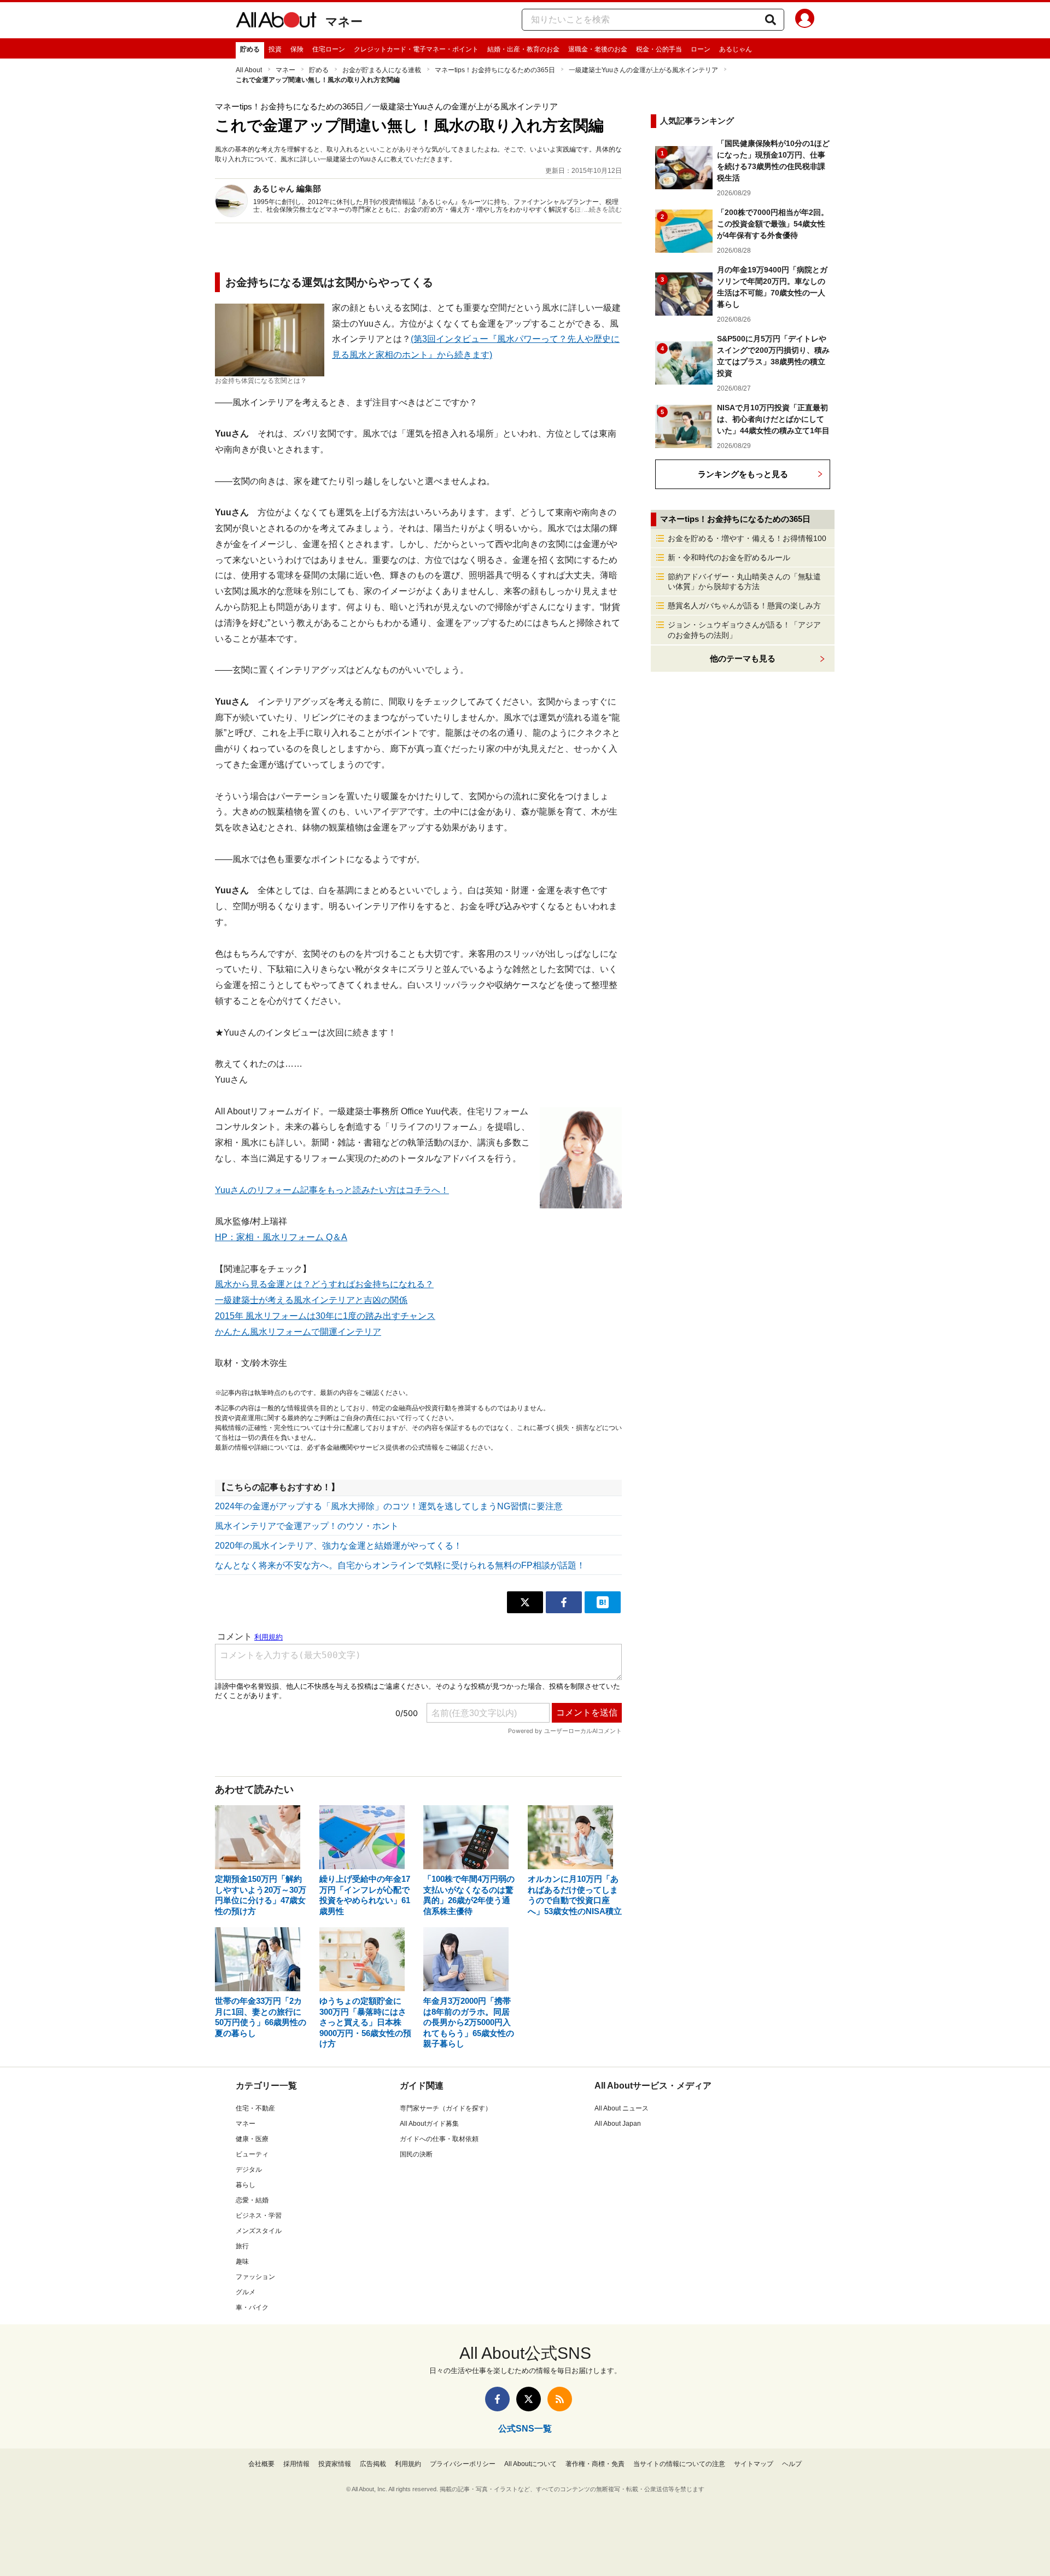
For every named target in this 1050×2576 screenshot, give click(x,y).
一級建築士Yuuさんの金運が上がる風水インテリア (643, 70)
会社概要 (261, 2464)
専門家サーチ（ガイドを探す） (446, 2108)
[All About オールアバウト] (276, 22)
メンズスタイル (259, 2231)
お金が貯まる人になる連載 (382, 70)
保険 (297, 49)
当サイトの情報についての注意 (679, 2464)
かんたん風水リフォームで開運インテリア (298, 1332)
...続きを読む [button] (603, 210)
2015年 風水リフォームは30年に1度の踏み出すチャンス (325, 1316)
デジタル (249, 2170)
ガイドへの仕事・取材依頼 (439, 2139)
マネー (344, 22)
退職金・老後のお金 (598, 49)
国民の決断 (416, 2154)
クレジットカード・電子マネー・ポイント (416, 49)
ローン (701, 49)
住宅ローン (329, 49)
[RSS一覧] (560, 2399)
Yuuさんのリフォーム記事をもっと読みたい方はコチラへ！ (332, 1190)
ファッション (255, 2277)
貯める (250, 49)
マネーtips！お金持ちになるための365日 (495, 70)
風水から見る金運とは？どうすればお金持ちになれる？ (324, 1284)
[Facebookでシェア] (564, 1602)
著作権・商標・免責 (595, 2464)
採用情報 (296, 2464)
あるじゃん (736, 49)
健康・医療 (252, 2139)
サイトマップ (754, 2464)
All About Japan (618, 2124)
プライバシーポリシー (463, 2464)
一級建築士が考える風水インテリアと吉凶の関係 (311, 1300)
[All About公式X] (529, 2399)
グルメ (246, 2292)
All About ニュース (622, 2108)
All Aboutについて (530, 2464)
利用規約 (408, 2464)
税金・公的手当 (659, 49)
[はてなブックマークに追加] (603, 1602)
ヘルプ (792, 2464)
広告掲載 (373, 2464)
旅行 (242, 2246)
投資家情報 (335, 2464)
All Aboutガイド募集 (429, 2124)
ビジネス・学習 (259, 2216)
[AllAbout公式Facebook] (497, 2399)
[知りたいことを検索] (771, 20)
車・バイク (252, 2307)
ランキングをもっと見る (743, 474)
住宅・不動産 (255, 2108)
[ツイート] (525, 1602)
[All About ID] (805, 20)
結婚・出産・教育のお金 (523, 49)
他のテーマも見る (743, 658)
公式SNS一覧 (525, 2429)
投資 (275, 49)
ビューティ (252, 2154)
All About (249, 70)
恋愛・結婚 (252, 2200)
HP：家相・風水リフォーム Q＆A (281, 1237)
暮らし (246, 2185)
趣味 (242, 2261)
